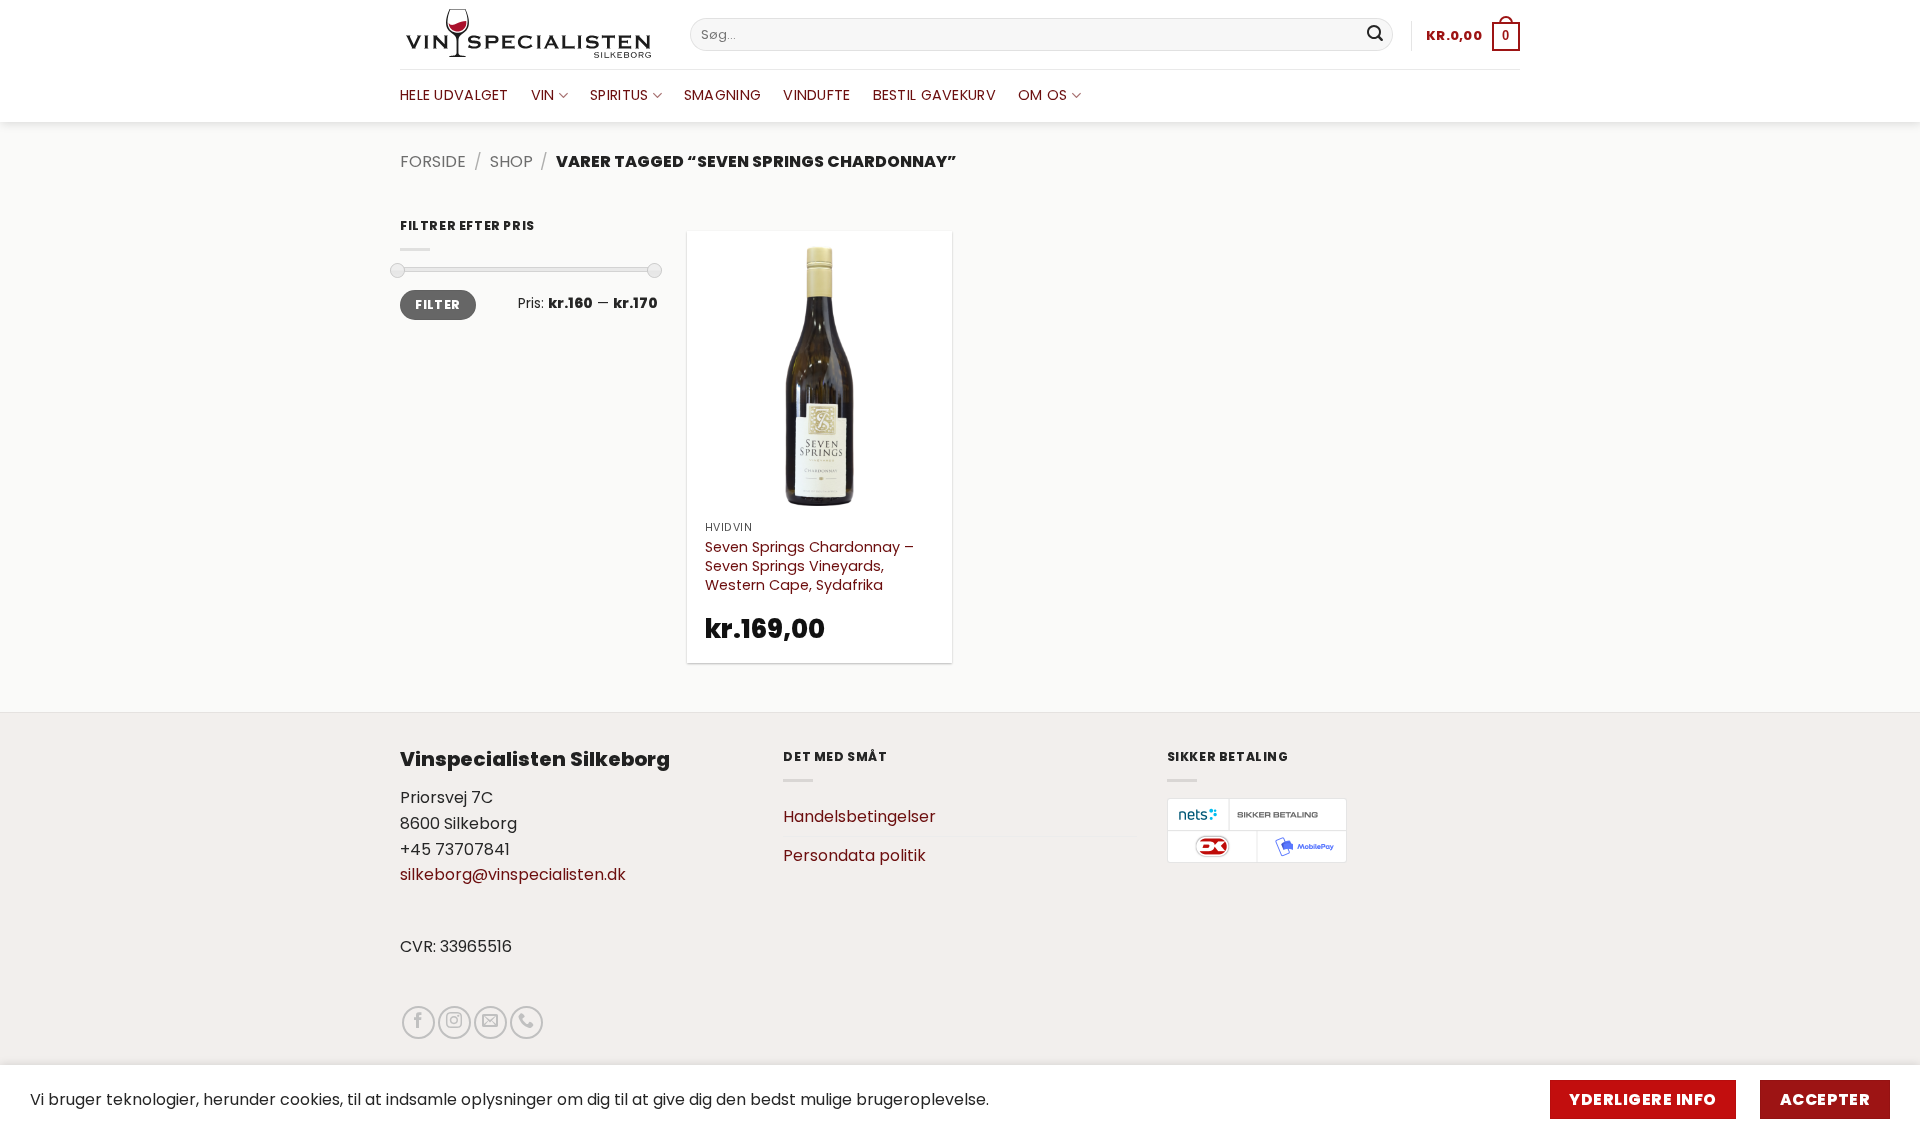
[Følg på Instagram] (454, 1022)
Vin (543, 95)
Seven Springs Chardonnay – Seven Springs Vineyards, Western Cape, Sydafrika (809, 566)
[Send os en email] (490, 1022)
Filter (437, 305)
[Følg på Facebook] (418, 1022)
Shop (511, 161)
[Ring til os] (526, 1022)
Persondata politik (854, 855)
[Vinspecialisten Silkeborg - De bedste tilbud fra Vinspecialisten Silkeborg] (530, 35)
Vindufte (816, 95)
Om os (1042, 95)
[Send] (1375, 35)
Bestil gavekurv (934, 95)
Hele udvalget (454, 95)
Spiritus (619, 95)
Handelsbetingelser (859, 816)
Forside (433, 161)
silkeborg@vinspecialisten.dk (513, 874)
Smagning (722, 95)
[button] (1473, 35)
